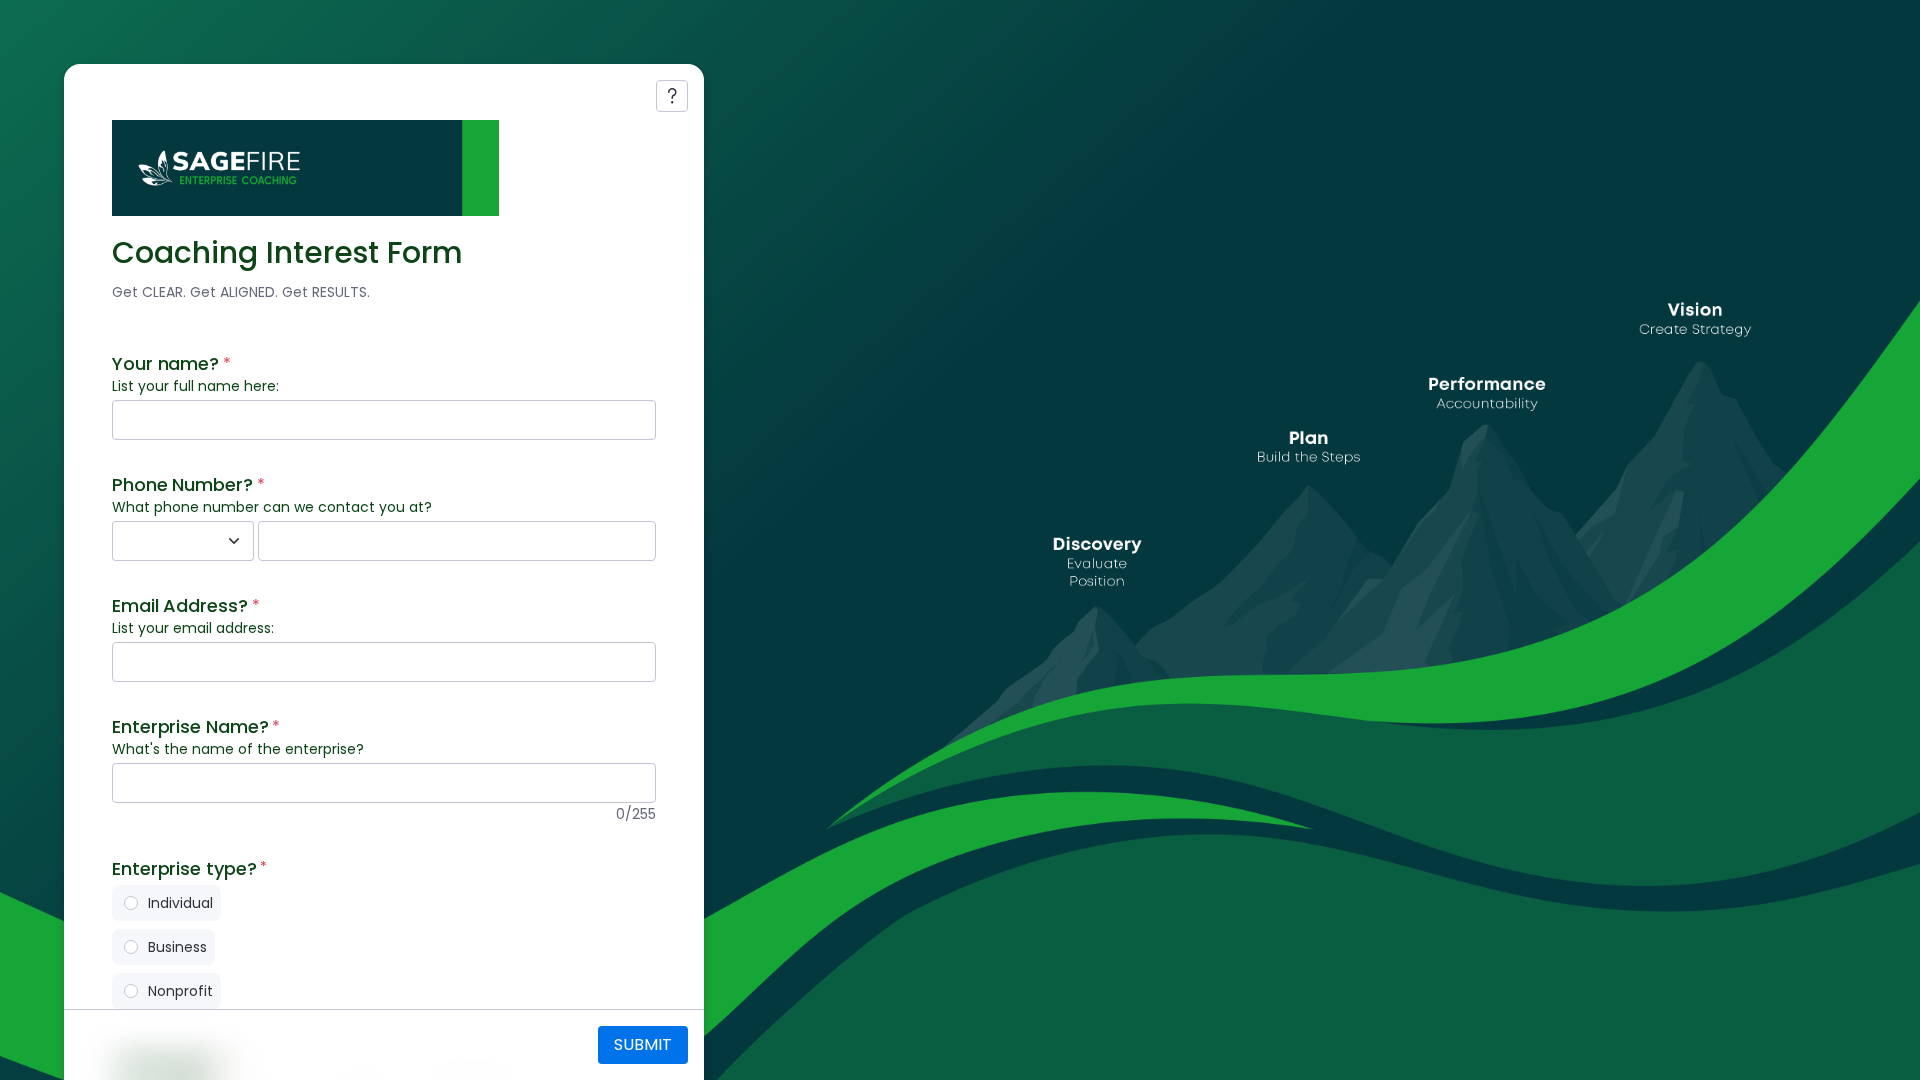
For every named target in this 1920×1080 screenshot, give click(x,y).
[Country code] (234, 541)
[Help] (672, 96)
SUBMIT (643, 1044)
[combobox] (161, 541)
